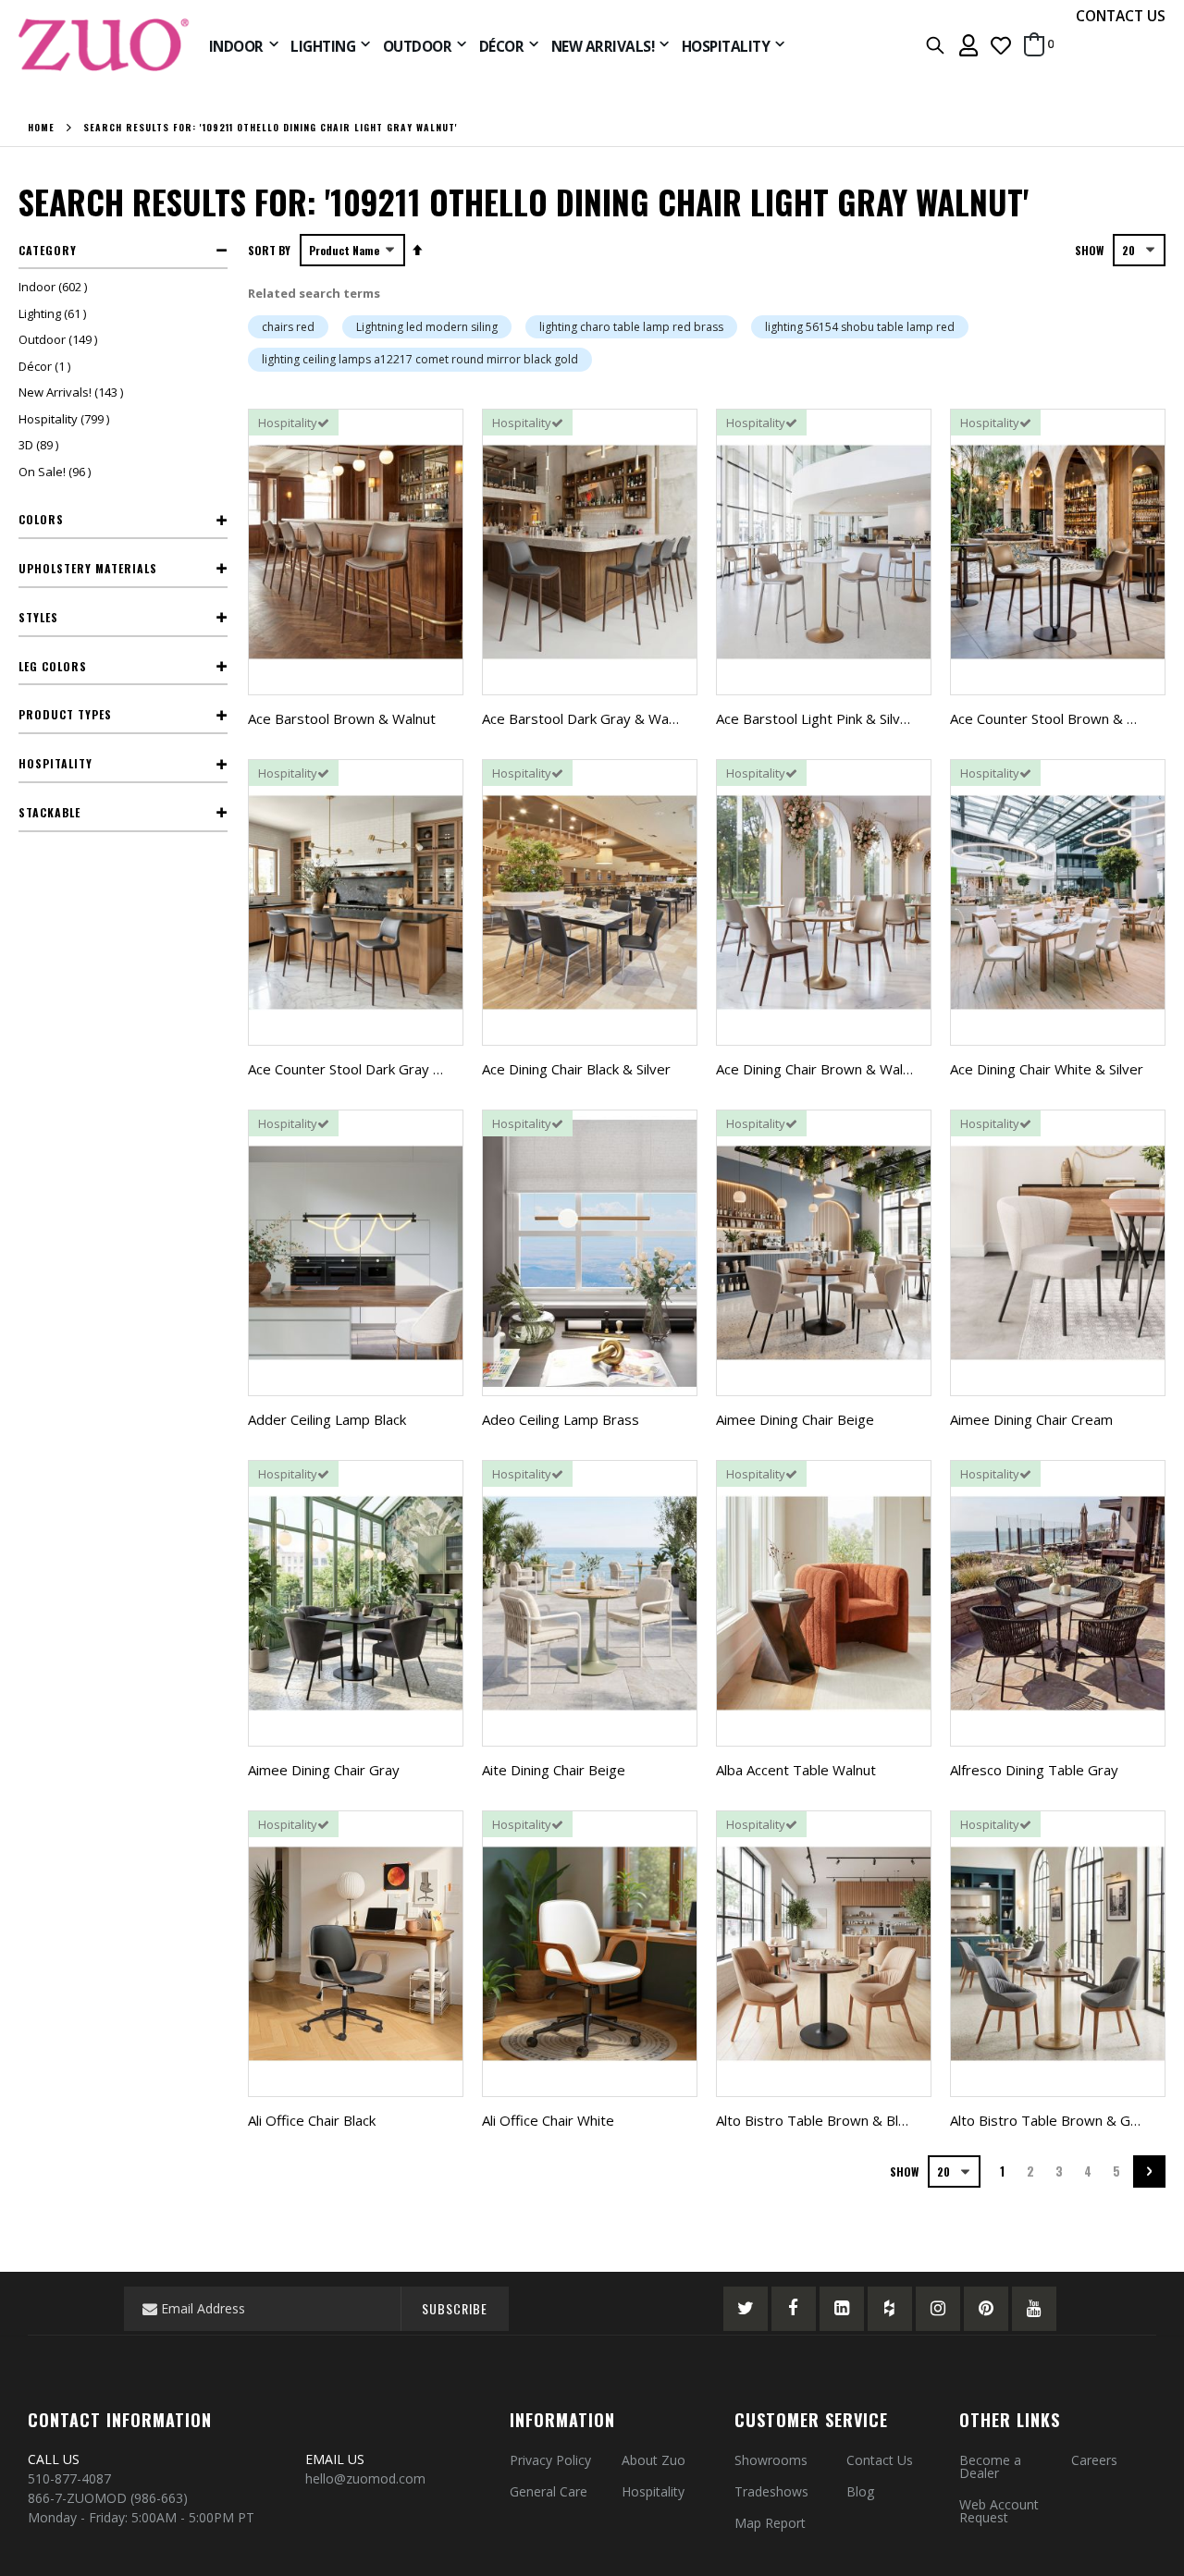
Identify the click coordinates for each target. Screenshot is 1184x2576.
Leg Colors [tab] (53, 666)
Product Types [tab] (65, 714)
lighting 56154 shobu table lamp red (860, 327)
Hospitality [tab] (55, 763)
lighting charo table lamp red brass (631, 327)
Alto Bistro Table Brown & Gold (1050, 2120)
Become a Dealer (990, 2466)
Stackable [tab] (49, 812)
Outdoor (60, 339)
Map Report (770, 2523)
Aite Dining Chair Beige (554, 1770)
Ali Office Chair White (548, 2120)
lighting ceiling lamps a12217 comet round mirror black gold (420, 359)
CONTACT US (1121, 16)
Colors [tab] (41, 519)
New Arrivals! (73, 392)
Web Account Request (999, 2511)
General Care (549, 2491)
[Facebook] (794, 2309)
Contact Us (880, 2460)
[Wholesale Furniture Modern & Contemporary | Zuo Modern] (105, 45)
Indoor (55, 287)
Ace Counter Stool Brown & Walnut (1060, 718)
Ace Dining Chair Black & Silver (576, 1069)
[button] (1001, 45)
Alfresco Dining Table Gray (1034, 1770)
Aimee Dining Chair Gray (324, 1770)
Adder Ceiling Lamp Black (327, 1419)
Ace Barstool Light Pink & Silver (815, 718)
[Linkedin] (842, 2309)
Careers (1094, 2460)
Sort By (269, 250)
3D (41, 445)
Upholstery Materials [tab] (88, 568)
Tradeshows (771, 2491)
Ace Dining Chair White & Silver (1047, 1069)
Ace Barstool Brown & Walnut (342, 718)
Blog (860, 2491)
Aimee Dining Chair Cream (1031, 1419)
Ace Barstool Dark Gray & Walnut (587, 718)
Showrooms (771, 2460)
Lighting (55, 313)
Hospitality (66, 419)
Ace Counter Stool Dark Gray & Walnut (369, 1069)
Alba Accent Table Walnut (796, 1770)
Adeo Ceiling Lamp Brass (561, 1419)
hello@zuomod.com (367, 2478)
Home (41, 128)
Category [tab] (48, 250)
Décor (47, 366)
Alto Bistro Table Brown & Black (817, 2120)
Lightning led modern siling (427, 327)
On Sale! (57, 472)
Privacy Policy (550, 2460)
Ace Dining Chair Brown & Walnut (820, 1069)
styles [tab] (38, 617)
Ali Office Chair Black (312, 2120)
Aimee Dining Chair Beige (795, 1419)
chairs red (288, 327)
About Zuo (654, 2460)
